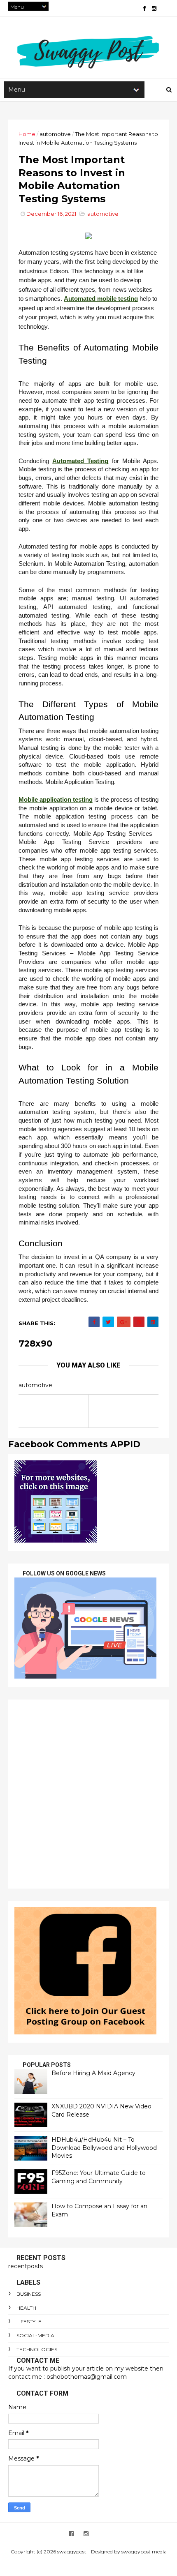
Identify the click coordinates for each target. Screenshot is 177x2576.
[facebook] (144, 8)
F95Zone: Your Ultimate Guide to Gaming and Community (99, 2177)
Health (26, 2308)
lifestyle (29, 2321)
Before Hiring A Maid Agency (93, 2073)
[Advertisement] (88, 1794)
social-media (35, 2335)
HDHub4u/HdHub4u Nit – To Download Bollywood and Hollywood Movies (104, 2148)
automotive (55, 134)
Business (29, 2294)
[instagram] (154, 8)
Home (27, 134)
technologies (37, 2349)
